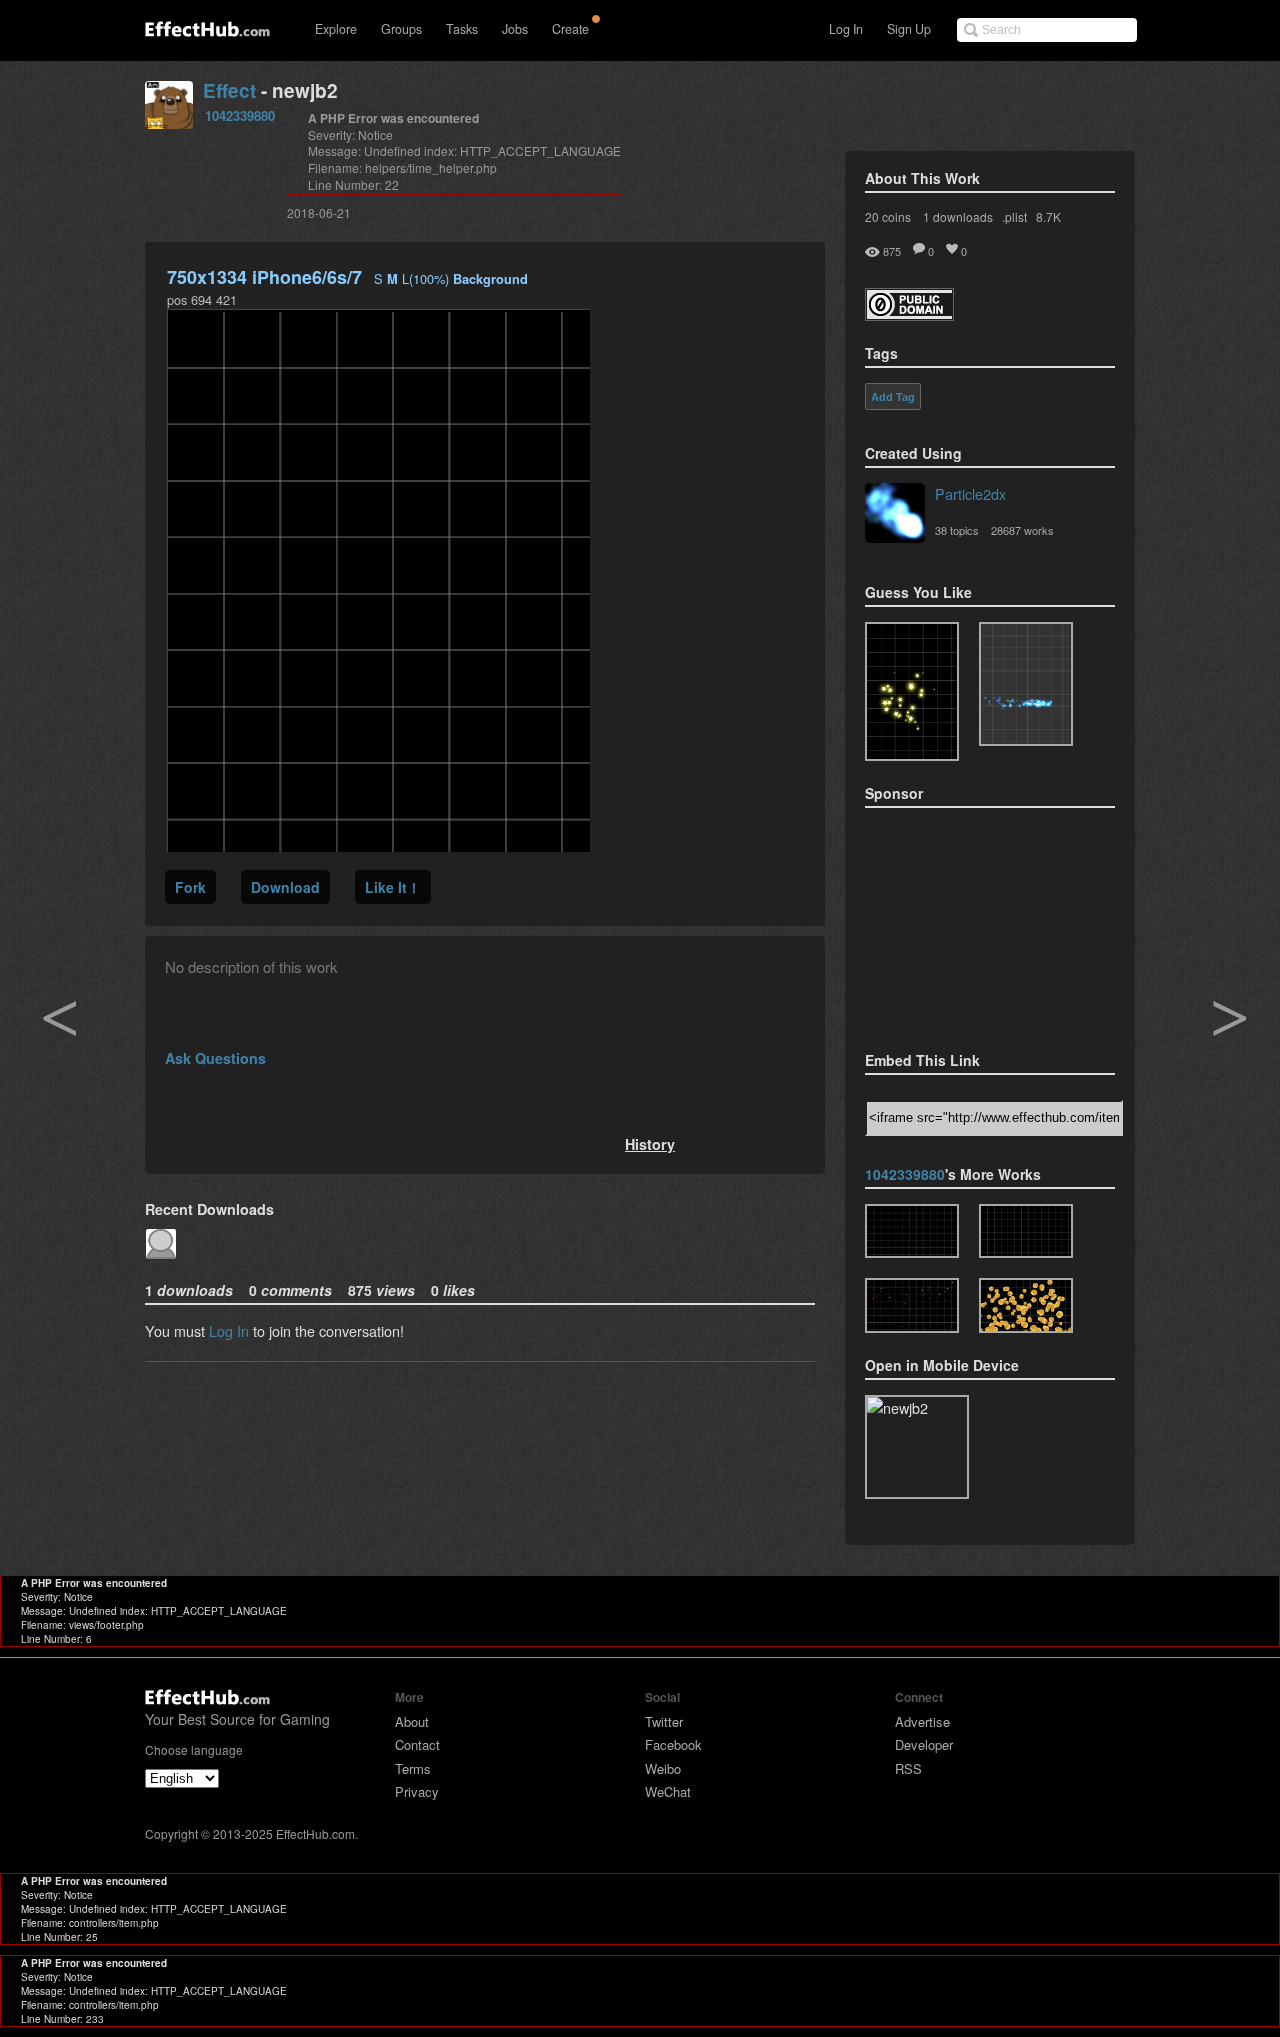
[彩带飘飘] (912, 1305)
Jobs (515, 29)
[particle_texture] (1026, 684)
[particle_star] (1026, 1231)
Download (285, 887)
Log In (846, 29)
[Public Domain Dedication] (909, 314)
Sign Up (909, 29)
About (412, 1721)
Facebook (673, 1744)
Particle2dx (970, 493)
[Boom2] (912, 691)
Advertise (922, 1721)
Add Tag (893, 397)
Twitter (664, 1721)
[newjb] (912, 1231)
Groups (401, 29)
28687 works (1022, 530)
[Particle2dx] (895, 515)
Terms (413, 1768)
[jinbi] (1026, 1305)
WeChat (668, 1791)
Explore (336, 29)
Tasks (462, 29)
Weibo (663, 1768)
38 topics (957, 530)
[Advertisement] (965, 923)
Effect (229, 90)
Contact (417, 1744)
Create (570, 29)
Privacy (417, 1791)
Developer (924, 1744)
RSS (908, 1768)
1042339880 (240, 115)
